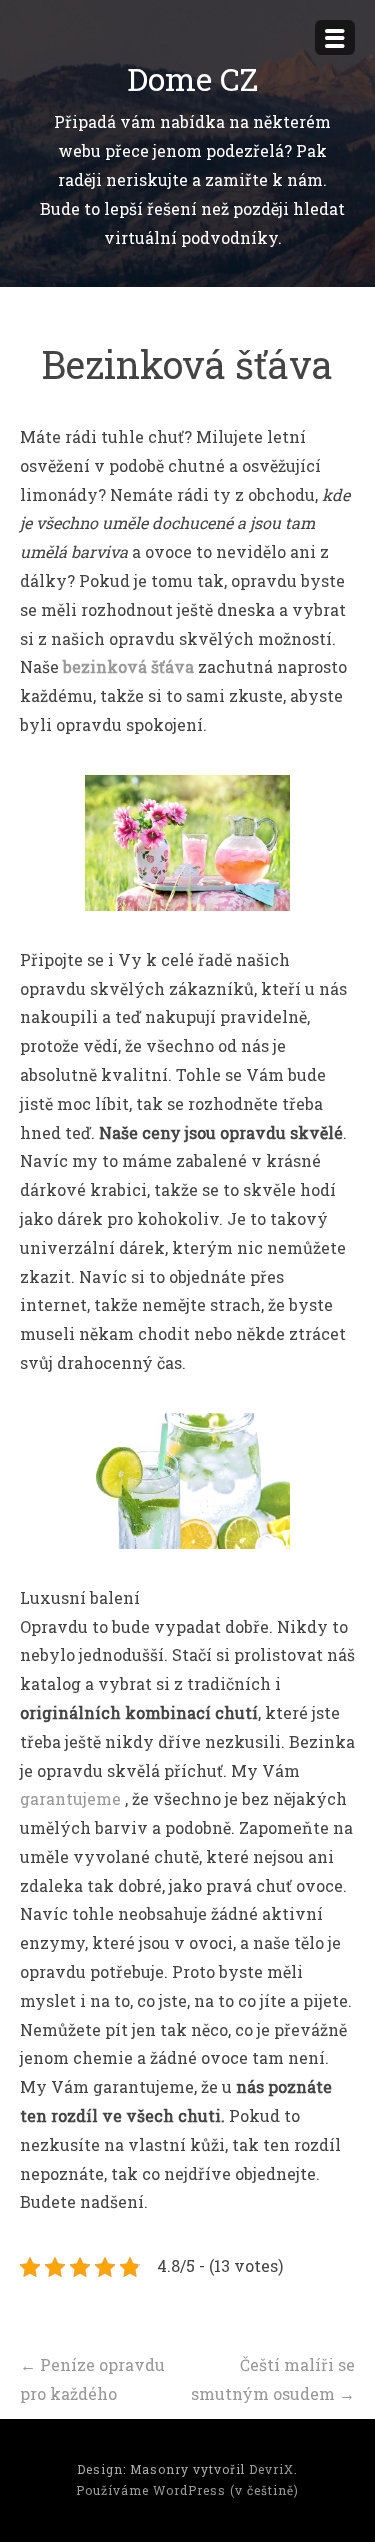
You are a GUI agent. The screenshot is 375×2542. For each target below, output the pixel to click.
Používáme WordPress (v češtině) (187, 2490)
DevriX (271, 2469)
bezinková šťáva (128, 666)
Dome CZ (192, 78)
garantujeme (70, 1798)
